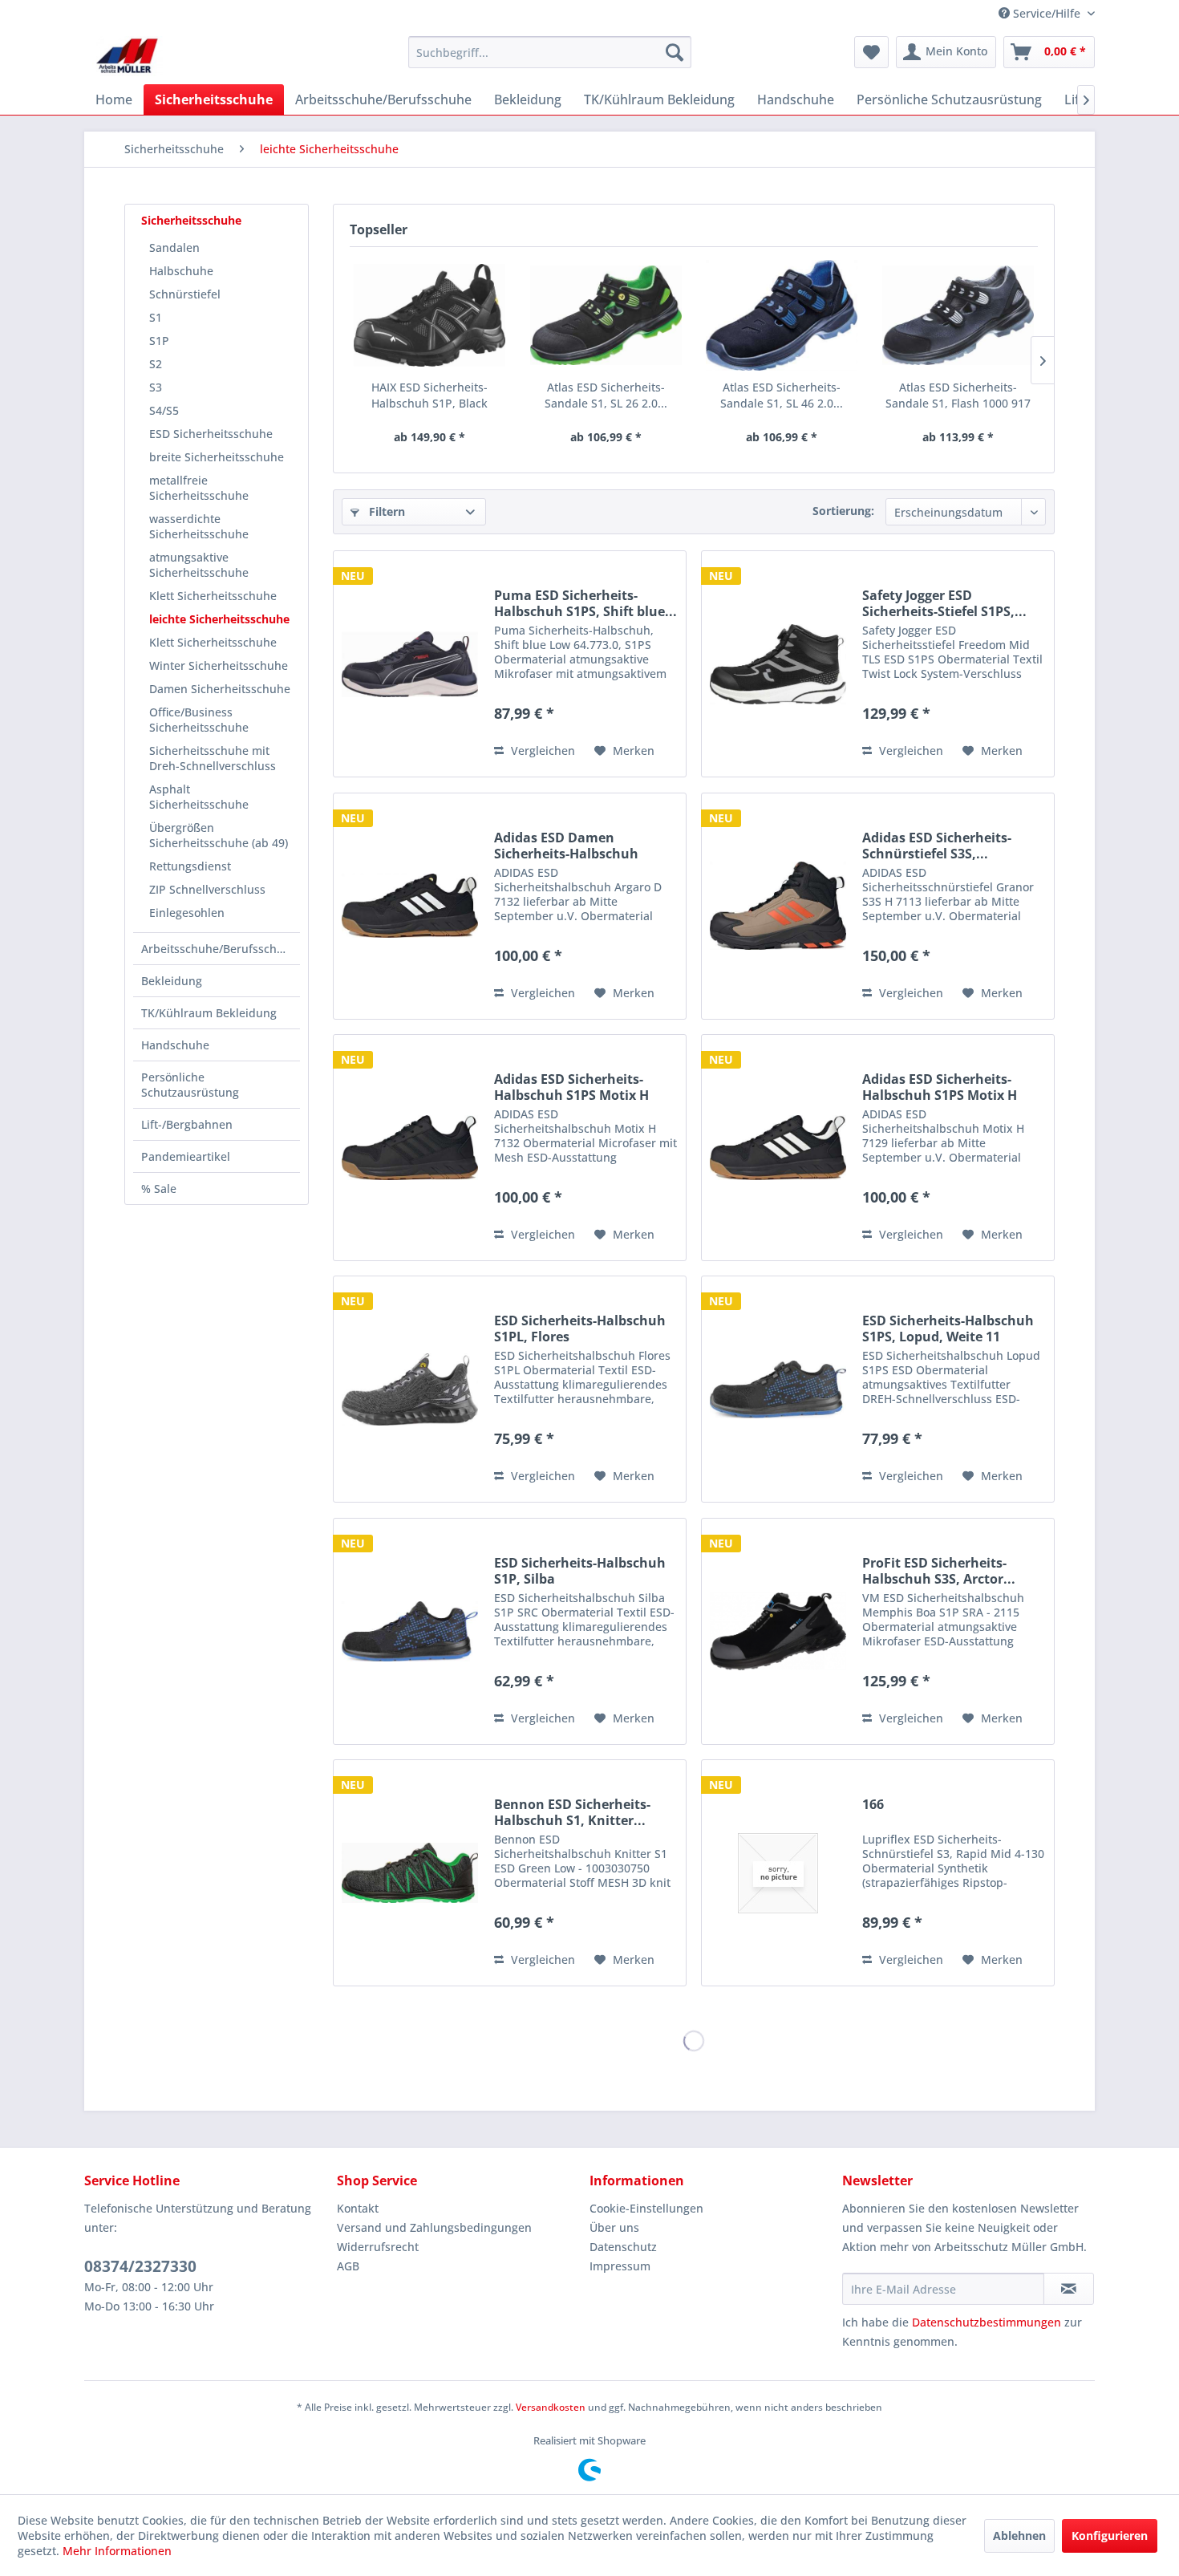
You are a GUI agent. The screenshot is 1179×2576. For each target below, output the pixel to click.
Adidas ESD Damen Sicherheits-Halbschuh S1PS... (566, 846)
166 (873, 1805)
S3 (156, 387)
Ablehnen (1019, 2535)
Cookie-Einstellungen (646, 2208)
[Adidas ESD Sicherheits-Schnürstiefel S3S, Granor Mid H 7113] (778, 906)
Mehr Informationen (117, 2551)
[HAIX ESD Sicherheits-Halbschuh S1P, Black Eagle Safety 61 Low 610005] (430, 315)
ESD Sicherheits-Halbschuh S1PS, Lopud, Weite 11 (948, 1329)
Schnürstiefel (185, 294)
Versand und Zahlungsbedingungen (434, 2227)
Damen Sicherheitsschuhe (220, 689)
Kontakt (358, 2208)
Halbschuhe (181, 271)
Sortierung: (843, 511)
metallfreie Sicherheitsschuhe (199, 488)
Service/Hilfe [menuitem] (1047, 13)
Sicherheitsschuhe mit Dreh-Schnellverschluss (213, 758)
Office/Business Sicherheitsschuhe (199, 720)
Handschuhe (175, 1045)
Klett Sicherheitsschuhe (213, 596)
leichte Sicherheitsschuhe (219, 619)
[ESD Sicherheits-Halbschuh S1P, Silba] (410, 1631)
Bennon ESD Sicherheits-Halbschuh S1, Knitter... (572, 1812)
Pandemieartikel (186, 1156)
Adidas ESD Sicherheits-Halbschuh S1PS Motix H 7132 (571, 1087)
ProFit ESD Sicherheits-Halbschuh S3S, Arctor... (939, 1571)
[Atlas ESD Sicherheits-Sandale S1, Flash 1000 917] (958, 315)
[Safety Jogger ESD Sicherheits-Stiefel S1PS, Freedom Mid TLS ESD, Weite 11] (778, 664)
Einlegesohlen (187, 913)
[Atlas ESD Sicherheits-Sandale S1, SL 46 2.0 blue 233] (782, 315)
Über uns (614, 2227)
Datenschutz (623, 2247)
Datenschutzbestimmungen (987, 2322)
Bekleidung (172, 981)
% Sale (159, 1189)
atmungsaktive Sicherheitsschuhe (199, 565)
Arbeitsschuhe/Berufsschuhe (219, 949)
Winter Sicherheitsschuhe (219, 665)
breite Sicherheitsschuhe (217, 457)
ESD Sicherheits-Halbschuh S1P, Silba (580, 1571)
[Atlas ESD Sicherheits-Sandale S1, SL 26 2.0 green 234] (606, 315)
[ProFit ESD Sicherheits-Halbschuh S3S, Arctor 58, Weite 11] (778, 1631)
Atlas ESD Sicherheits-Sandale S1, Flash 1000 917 (958, 395)
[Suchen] (675, 52)
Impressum (620, 2266)
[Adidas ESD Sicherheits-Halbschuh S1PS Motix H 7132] (410, 1148)
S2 (156, 364)
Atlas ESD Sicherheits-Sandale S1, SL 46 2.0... (782, 395)
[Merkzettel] (871, 52)
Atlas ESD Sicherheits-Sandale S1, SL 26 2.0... (606, 395)
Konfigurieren (1110, 2535)
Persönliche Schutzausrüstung (190, 1085)
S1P (159, 341)
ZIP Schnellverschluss (207, 889)
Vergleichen (541, 750)
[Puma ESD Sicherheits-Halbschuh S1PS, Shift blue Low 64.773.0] (410, 664)
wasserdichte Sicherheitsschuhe (199, 526)
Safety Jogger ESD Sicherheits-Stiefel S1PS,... (944, 603)
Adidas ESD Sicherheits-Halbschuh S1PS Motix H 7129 (940, 1087)
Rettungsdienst (190, 866)
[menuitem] (550, 52)
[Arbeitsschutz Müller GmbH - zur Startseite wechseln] (128, 56)
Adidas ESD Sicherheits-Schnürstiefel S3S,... (937, 846)
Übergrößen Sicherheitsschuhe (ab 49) (219, 835)
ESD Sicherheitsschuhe (211, 434)
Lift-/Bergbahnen (187, 1124)
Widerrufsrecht (378, 2247)
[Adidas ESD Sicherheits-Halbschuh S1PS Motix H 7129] (778, 1148)
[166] (778, 1873)
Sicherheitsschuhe (191, 220)
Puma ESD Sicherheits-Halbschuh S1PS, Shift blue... (585, 603)
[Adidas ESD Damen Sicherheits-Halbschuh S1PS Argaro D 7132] (410, 906)
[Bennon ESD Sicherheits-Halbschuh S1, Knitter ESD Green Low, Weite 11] (410, 1873)
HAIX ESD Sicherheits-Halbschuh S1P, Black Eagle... (429, 396)
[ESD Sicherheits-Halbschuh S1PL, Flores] (410, 1389)
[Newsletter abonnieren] (1069, 2289)
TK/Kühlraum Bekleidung (209, 1013)
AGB (348, 2266)
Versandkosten (551, 2407)
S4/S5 (164, 410)
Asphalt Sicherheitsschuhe (199, 797)
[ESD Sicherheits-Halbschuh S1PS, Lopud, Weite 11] (778, 1389)
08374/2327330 (140, 2266)
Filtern (385, 511)
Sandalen (174, 247)
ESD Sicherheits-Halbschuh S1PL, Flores (580, 1329)
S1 (156, 317)
